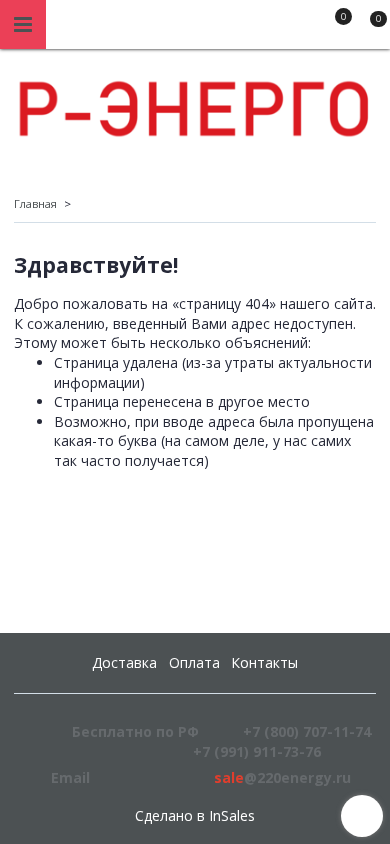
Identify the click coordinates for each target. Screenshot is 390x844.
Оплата (194, 662)
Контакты (264, 662)
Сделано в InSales (195, 816)
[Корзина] (369, 28)
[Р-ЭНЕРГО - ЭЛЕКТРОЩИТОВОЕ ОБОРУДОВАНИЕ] (195, 103)
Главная (35, 203)
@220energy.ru (282, 777)
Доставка (124, 662)
